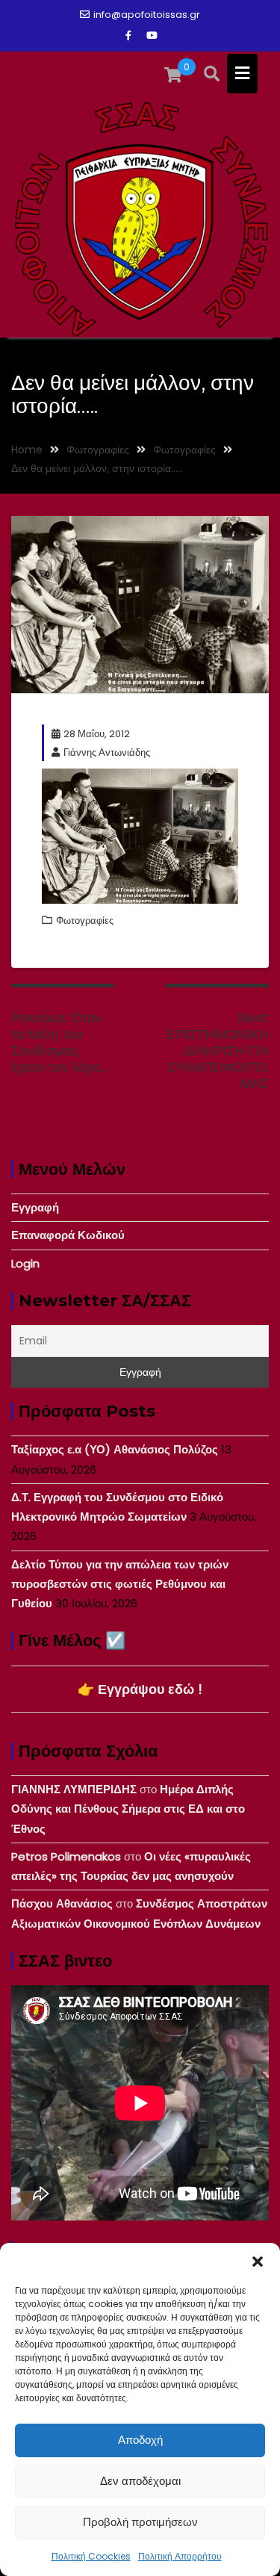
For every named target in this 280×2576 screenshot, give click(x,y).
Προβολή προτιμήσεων (140, 2522)
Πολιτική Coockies (91, 2556)
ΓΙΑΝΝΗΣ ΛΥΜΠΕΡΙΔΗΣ (74, 1789)
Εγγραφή (35, 1207)
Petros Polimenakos (66, 1856)
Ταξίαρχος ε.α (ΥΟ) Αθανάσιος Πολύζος (115, 1449)
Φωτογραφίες (85, 921)
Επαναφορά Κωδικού (68, 1235)
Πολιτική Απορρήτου (180, 2556)
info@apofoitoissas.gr (147, 15)
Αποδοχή (140, 2440)
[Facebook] (128, 36)
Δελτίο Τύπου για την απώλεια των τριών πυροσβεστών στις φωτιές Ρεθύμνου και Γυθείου (120, 1584)
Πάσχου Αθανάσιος (62, 1903)
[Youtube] (152, 36)
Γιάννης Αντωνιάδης (107, 752)
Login (25, 1263)
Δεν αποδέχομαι (140, 2481)
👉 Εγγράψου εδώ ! (140, 1689)
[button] (258, 2262)
